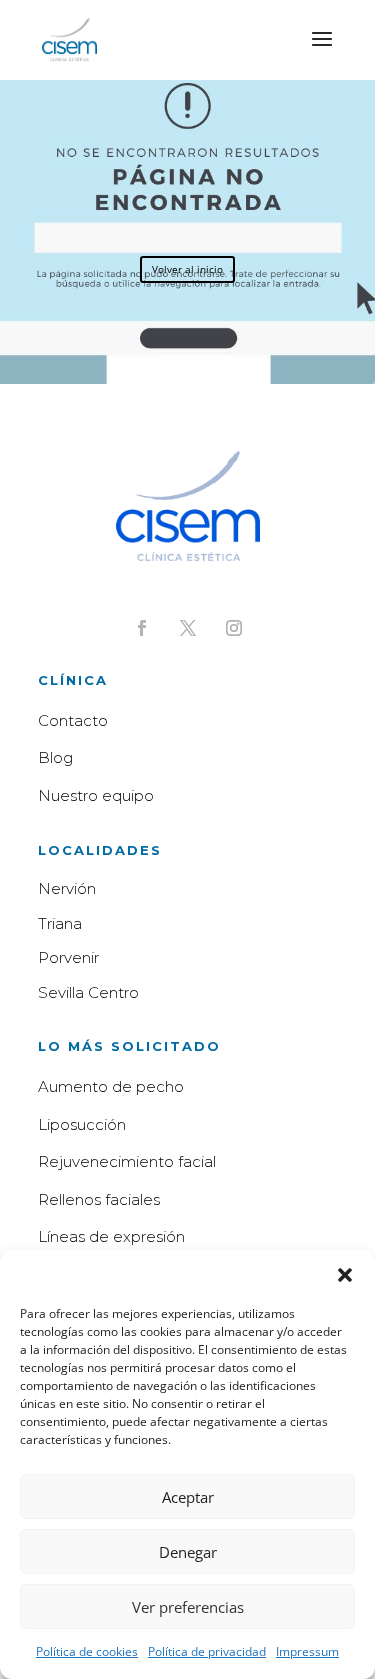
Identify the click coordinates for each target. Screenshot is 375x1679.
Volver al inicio (187, 269)
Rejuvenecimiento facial (127, 1161)
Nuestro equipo (96, 795)
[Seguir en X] (188, 628)
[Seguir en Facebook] (142, 628)
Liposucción (82, 1124)
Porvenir (68, 957)
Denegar (188, 1552)
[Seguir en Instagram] (234, 628)
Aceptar (188, 1497)
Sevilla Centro (88, 992)
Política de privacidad (207, 1651)
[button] (345, 1275)
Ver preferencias (188, 1607)
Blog (55, 757)
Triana (60, 923)
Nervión (67, 888)
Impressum (307, 1651)
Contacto (73, 720)
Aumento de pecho (111, 1086)
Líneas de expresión (111, 1236)
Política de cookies (87, 1651)
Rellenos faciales (99, 1199)
